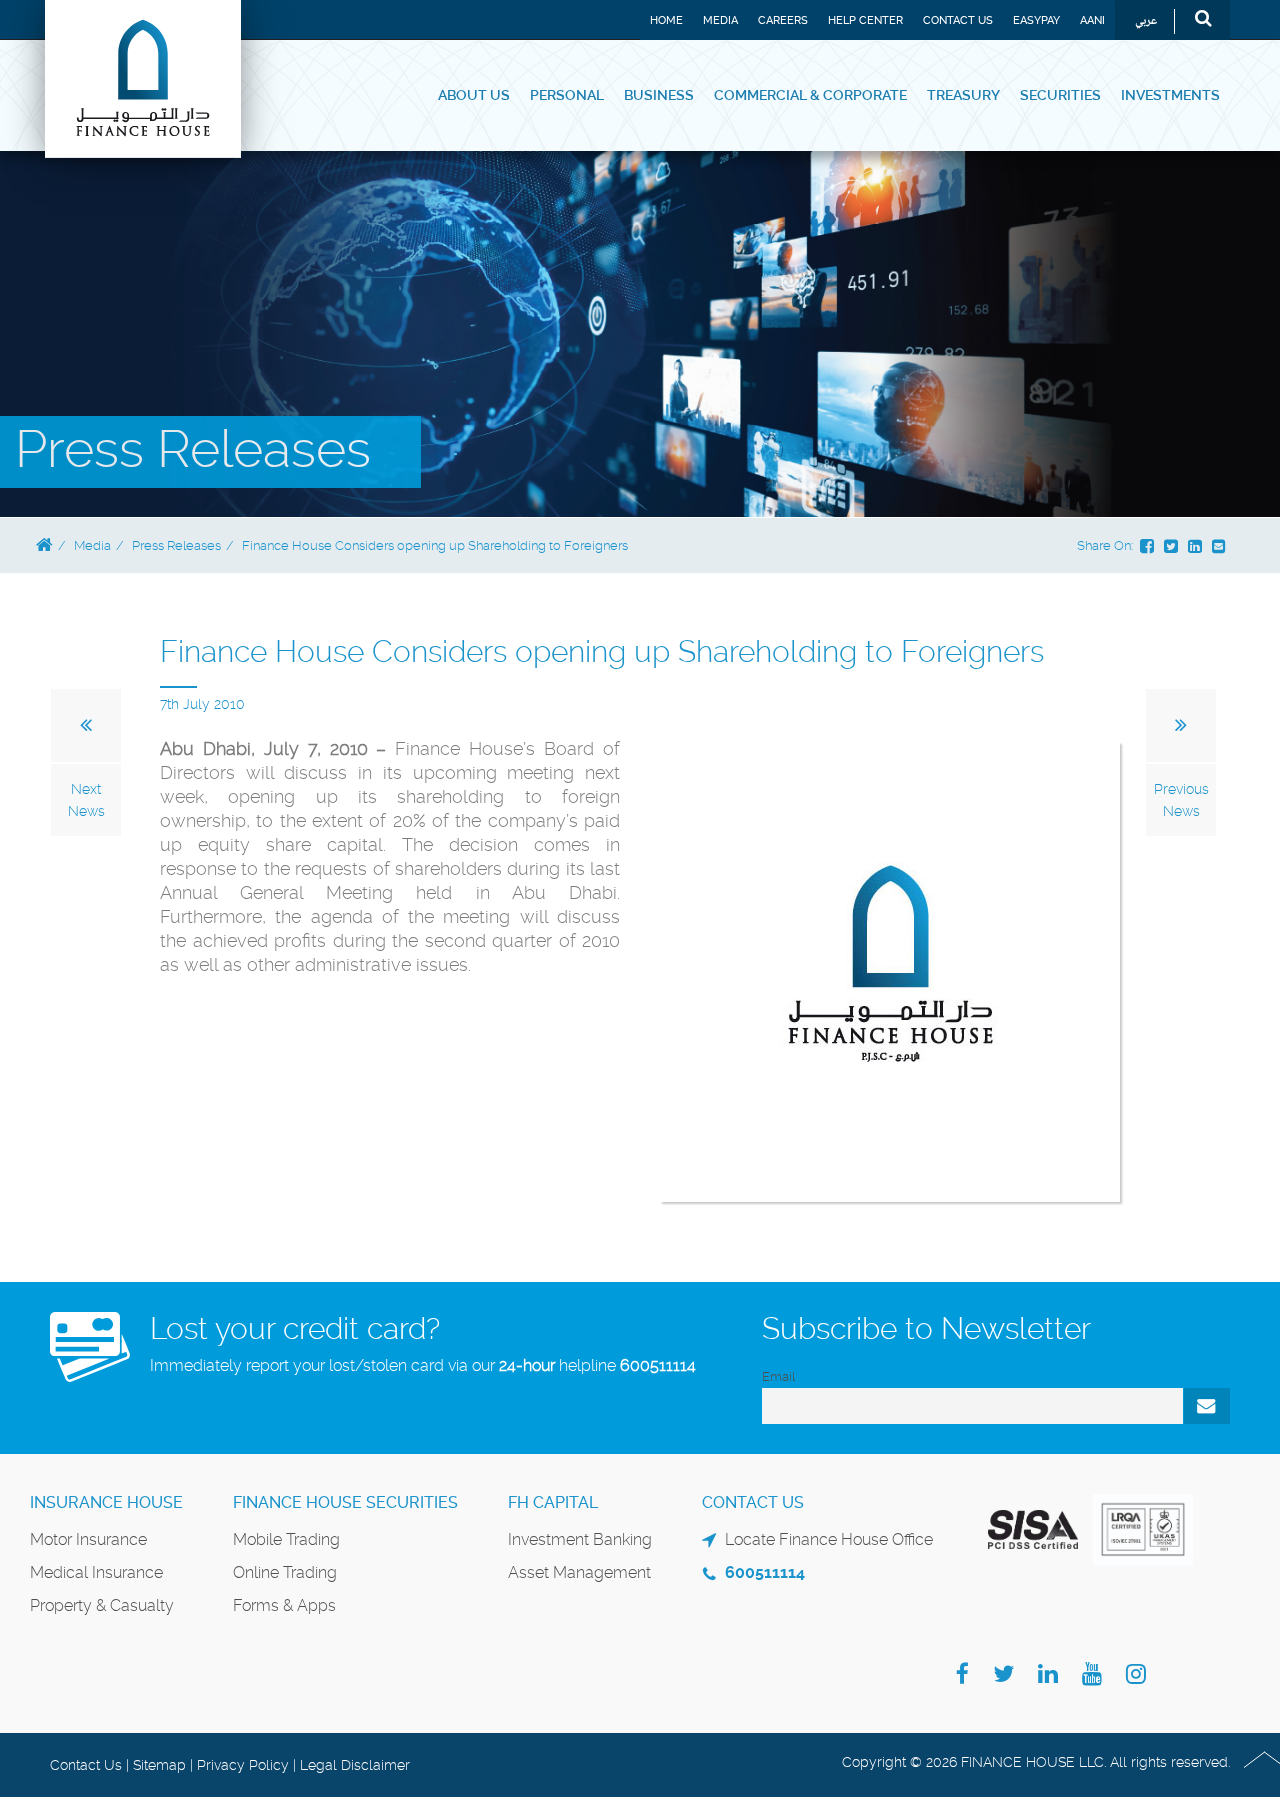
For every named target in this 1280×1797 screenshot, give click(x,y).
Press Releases (176, 545)
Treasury (963, 95)
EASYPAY (1036, 20)
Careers (783, 20)
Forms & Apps (284, 1605)
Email (778, 1376)
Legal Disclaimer (355, 1765)
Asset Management (579, 1572)
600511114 (658, 1365)
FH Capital (553, 1502)
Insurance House (106, 1502)
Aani (1092, 20)
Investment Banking (580, 1539)
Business (659, 95)
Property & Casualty (102, 1605)
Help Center (865, 20)
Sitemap (159, 1765)
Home (666, 20)
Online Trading (285, 1572)
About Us (474, 95)
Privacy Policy (243, 1765)
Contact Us (958, 20)
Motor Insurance (88, 1539)
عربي (1146, 21)
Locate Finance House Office (829, 1539)
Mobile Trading (286, 1539)
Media (720, 20)
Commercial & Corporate (810, 95)
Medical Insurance (96, 1572)
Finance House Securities (345, 1502)
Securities (1060, 95)
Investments (1170, 95)
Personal (567, 95)
